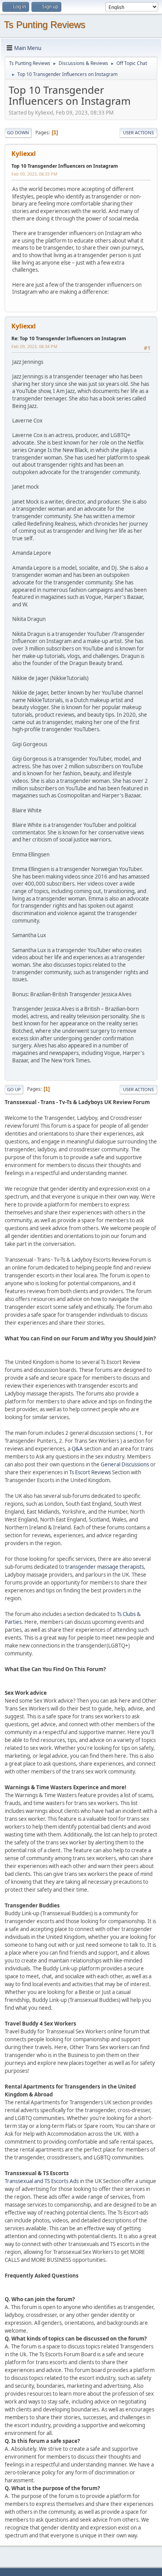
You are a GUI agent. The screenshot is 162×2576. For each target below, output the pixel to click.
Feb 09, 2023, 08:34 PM (34, 346)
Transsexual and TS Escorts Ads (42, 2181)
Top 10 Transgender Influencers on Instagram (65, 166)
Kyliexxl (24, 154)
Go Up (14, 1089)
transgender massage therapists (105, 1567)
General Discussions (125, 1464)
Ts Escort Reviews (90, 1472)
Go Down (18, 133)
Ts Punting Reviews (45, 25)
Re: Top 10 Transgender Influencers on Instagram (69, 338)
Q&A (77, 1449)
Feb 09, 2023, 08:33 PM (34, 174)
